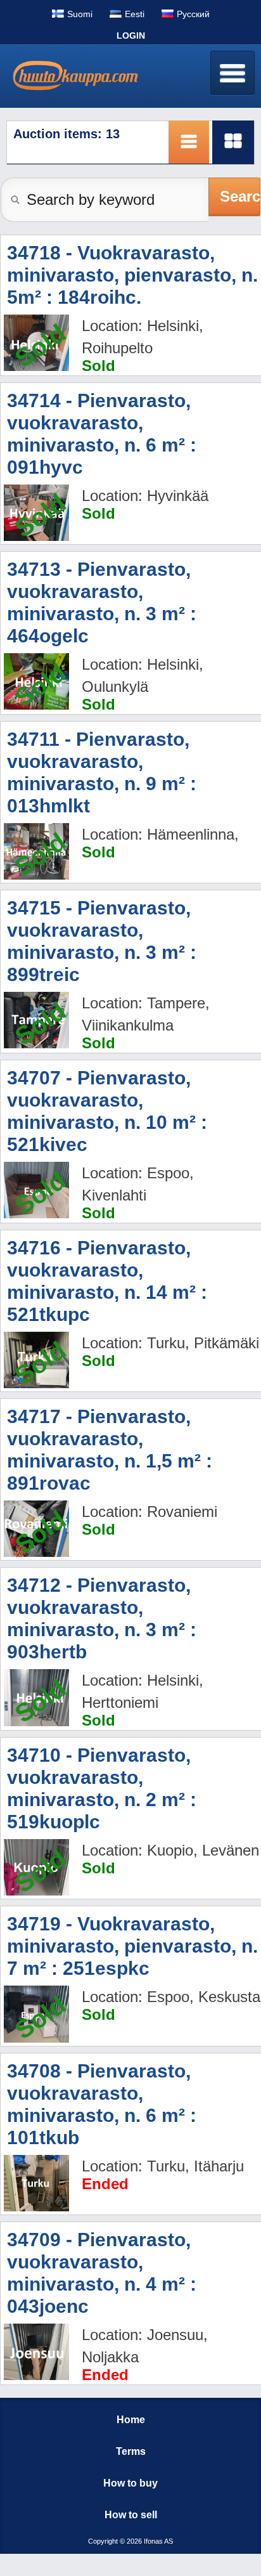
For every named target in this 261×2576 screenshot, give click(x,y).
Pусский (193, 14)
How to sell (131, 2515)
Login (131, 36)
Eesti (135, 14)
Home (131, 2420)
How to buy (130, 2483)
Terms (131, 2451)
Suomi (80, 14)
